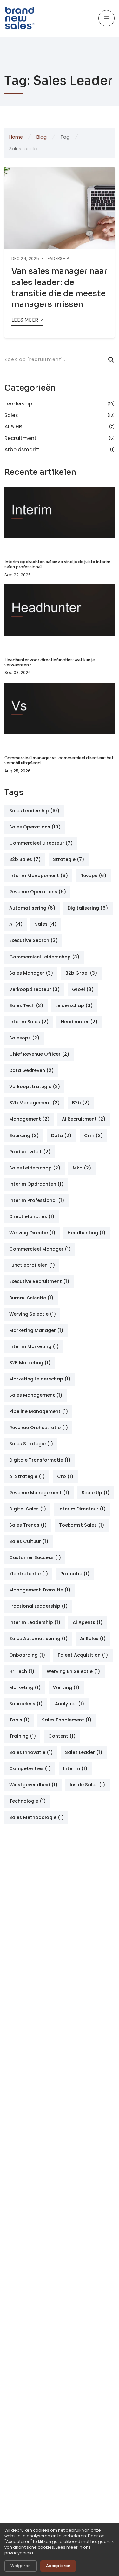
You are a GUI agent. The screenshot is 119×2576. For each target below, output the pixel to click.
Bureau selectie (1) (31, 1298)
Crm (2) (93, 1135)
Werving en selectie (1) (73, 1671)
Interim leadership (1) (35, 1622)
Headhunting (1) (86, 1233)
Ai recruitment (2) (84, 1119)
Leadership (57, 259)
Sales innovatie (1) (31, 1752)
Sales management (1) (36, 1395)
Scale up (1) (96, 1493)
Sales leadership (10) (34, 811)
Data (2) (61, 1135)
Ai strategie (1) (27, 1476)
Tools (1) (19, 1720)
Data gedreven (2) (31, 1070)
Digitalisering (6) (88, 908)
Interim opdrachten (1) (36, 1184)
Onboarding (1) (27, 1655)
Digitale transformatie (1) (40, 1460)
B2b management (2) (34, 1103)
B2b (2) (81, 1103)
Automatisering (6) (32, 908)
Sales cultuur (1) (29, 1541)
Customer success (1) (35, 1557)
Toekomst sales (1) (82, 1525)
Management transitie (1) (40, 1590)
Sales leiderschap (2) (35, 1168)
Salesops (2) (24, 1038)
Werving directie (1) (32, 1233)
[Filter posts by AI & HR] (59, 427)
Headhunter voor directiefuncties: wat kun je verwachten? (50, 663)
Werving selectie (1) (33, 1314)
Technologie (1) (27, 1801)
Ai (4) (16, 924)
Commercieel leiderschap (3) (44, 957)
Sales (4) (46, 924)
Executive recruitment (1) (39, 1281)
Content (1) (62, 1736)
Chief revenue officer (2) (39, 1054)
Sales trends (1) (28, 1525)
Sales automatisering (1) (38, 1639)
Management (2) (29, 1119)
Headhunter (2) (79, 1022)
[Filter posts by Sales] (59, 415)
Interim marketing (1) (34, 1346)
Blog (42, 137)
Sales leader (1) (84, 1752)
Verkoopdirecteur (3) (34, 989)
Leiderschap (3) (74, 1005)
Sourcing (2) (24, 1135)
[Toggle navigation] (106, 18)
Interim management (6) (39, 876)
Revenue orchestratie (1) (39, 1428)
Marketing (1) (25, 1687)
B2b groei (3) (81, 973)
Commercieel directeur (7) (41, 843)
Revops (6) (93, 876)
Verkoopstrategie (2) (35, 1087)
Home (16, 137)
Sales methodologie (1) (36, 1817)
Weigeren (21, 2566)
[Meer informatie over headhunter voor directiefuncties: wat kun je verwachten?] (59, 617)
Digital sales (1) (28, 1509)
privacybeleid (19, 2553)
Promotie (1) (75, 1574)
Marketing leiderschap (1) (40, 1379)
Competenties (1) (30, 1768)
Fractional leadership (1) (38, 1606)
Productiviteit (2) (30, 1152)
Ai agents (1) (88, 1622)
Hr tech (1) (22, 1671)
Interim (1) (75, 1768)
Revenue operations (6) (38, 892)
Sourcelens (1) (26, 1704)
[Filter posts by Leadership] (59, 405)
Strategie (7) (69, 859)
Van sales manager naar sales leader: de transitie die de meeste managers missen (60, 288)
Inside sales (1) (87, 1785)
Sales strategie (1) (31, 1444)
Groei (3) (83, 989)
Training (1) (23, 1736)
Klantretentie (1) (29, 1574)
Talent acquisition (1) (83, 1655)
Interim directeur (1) (82, 1509)
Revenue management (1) (39, 1493)
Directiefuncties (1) (32, 1216)
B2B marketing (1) (30, 1363)
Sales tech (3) (26, 1005)
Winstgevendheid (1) (33, 1785)
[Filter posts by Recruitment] (59, 438)
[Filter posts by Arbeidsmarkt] (59, 449)
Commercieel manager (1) (40, 1249)
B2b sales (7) (25, 859)
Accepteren (58, 2566)
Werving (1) (66, 1687)
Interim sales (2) (29, 1022)
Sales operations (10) (35, 827)
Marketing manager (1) (36, 1330)
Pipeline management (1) (39, 1411)
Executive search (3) (33, 940)
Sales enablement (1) (67, 1720)
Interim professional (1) (37, 1200)
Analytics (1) (69, 1704)
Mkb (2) (82, 1168)
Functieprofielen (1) (32, 1265)
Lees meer (25, 320)
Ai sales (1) (93, 1639)
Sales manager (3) (31, 973)
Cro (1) (65, 1476)
